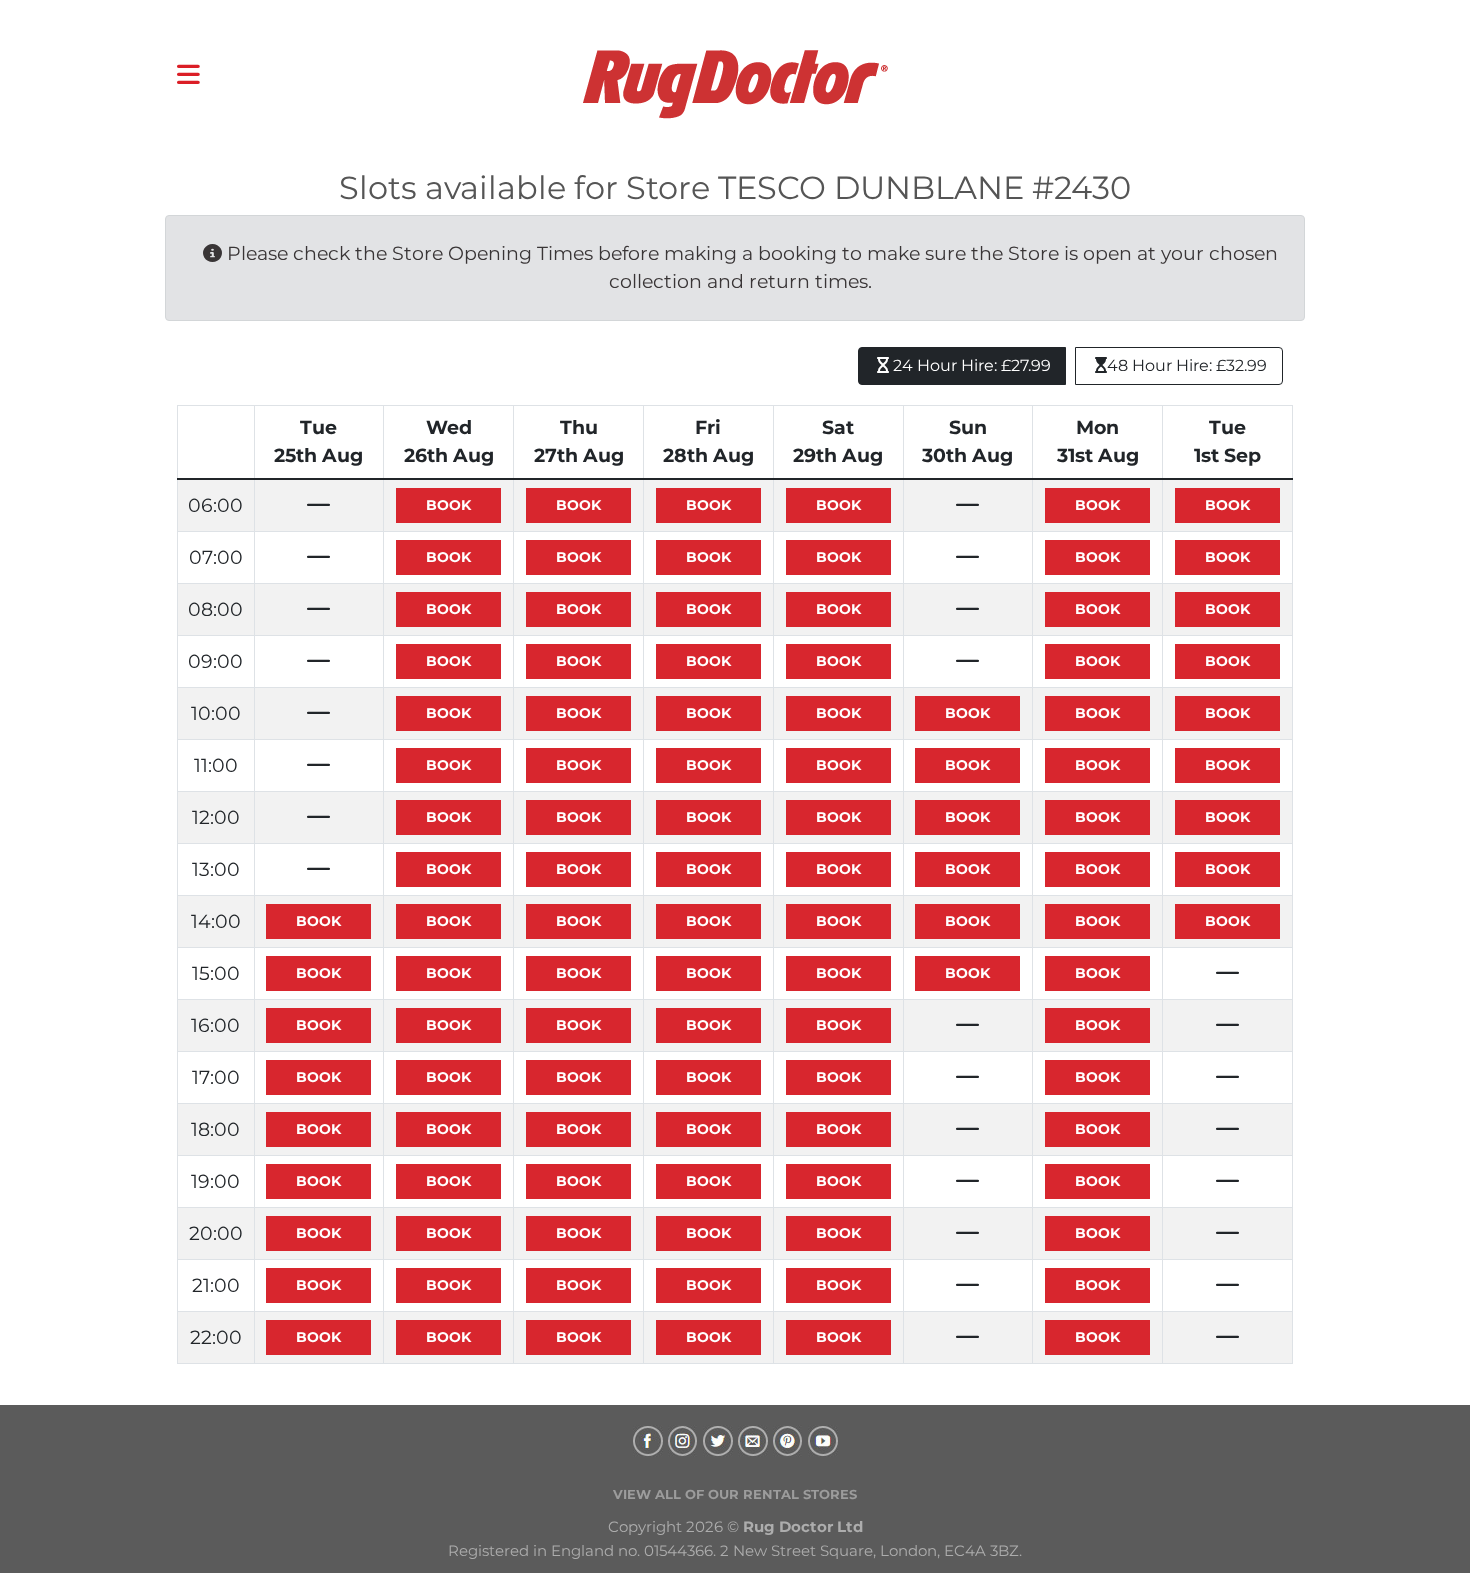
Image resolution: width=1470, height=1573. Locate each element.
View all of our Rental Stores (735, 1494)
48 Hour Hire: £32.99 (1187, 365)
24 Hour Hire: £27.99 (970, 365)
